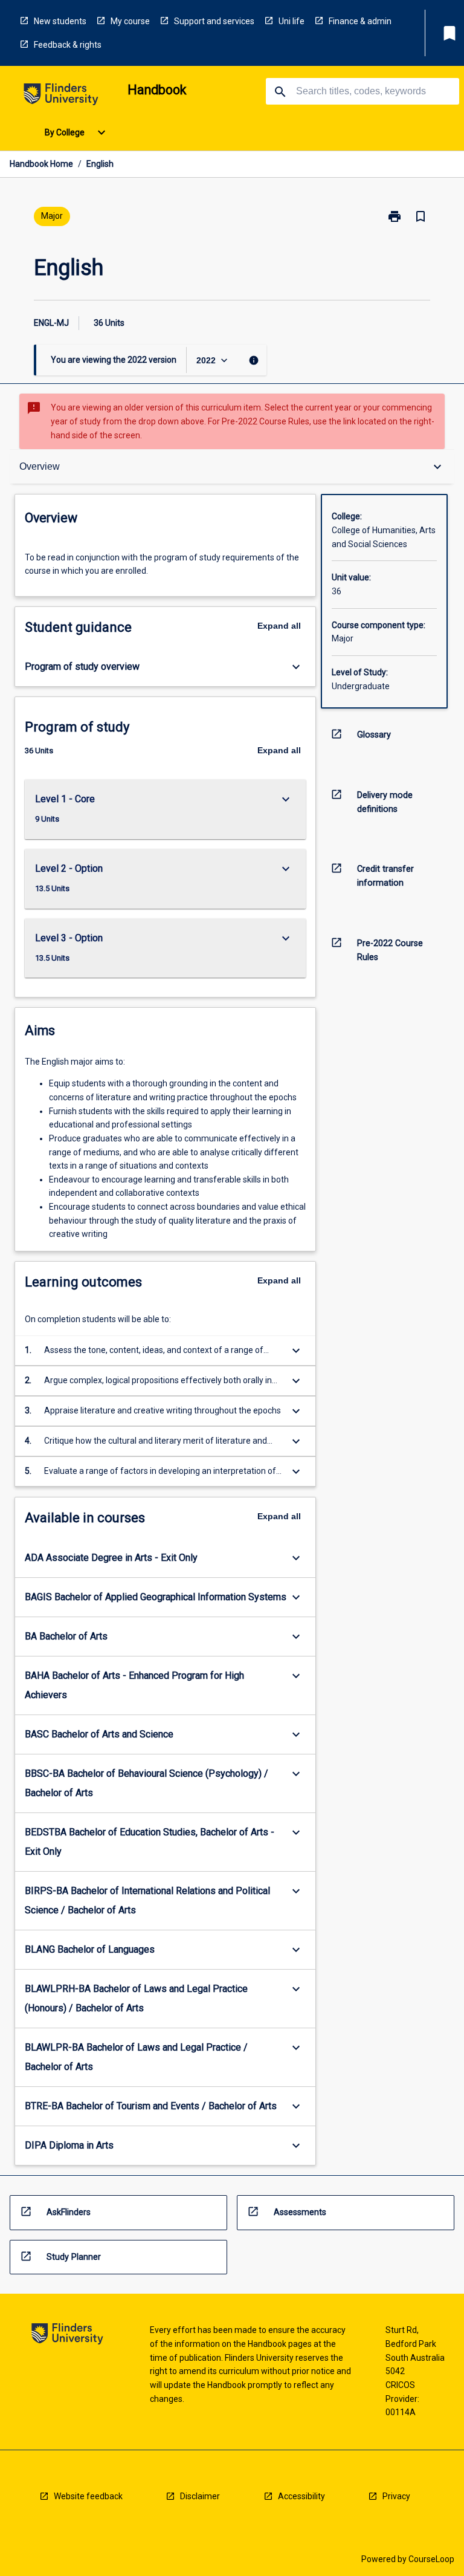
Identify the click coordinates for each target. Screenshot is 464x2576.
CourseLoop (431, 2559)
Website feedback (88, 2496)
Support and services (214, 21)
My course (130, 21)
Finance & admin (360, 21)
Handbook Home (41, 164)
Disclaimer (200, 2496)
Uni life (292, 21)
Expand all (279, 626)
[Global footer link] (67, 2336)
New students (60, 21)
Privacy (396, 2496)
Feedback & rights (68, 45)
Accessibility (301, 2496)
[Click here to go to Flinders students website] (61, 96)
